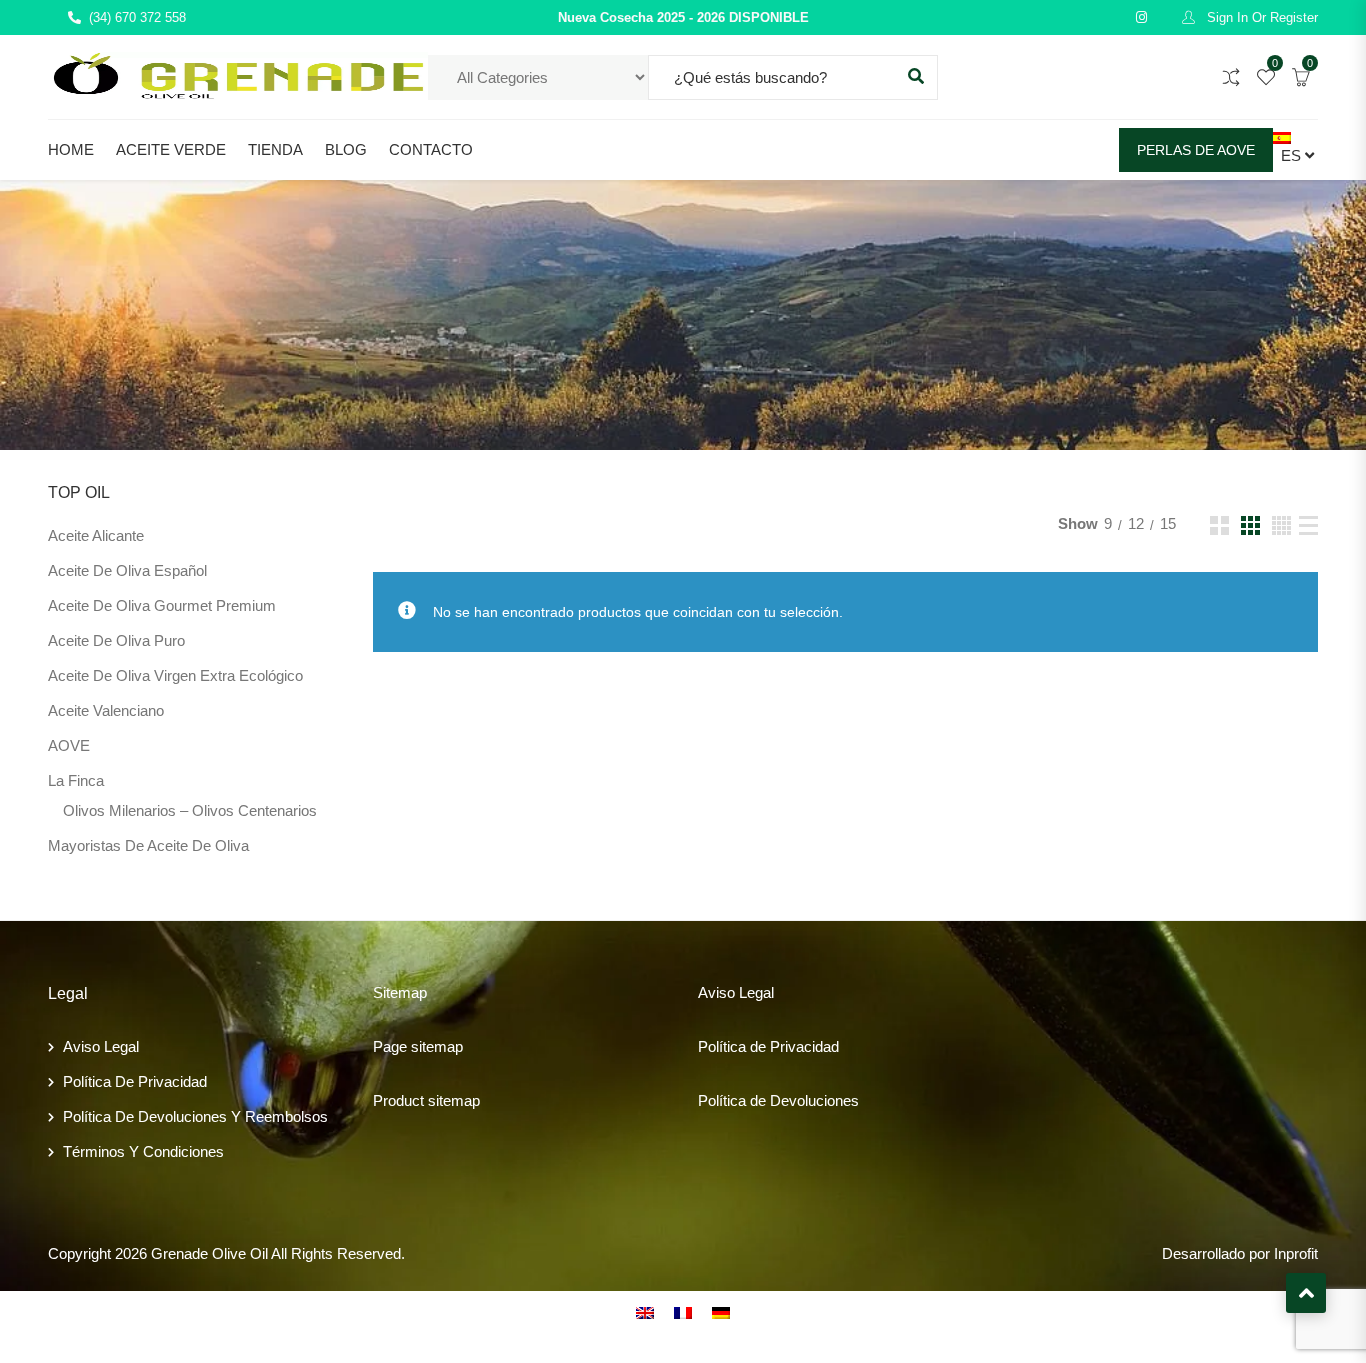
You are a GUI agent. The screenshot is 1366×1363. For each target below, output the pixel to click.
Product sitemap (426, 1100)
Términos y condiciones (143, 1151)
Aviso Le (726, 992)
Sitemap (400, 992)
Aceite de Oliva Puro (116, 640)
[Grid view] (1219, 525)
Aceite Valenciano (106, 710)
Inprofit (1296, 1253)
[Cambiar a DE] (721, 1312)
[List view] (1308, 525)
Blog (346, 149)
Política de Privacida (764, 1046)
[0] (1266, 78)
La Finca (76, 780)
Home (71, 149)
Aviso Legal (101, 1046)
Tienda (275, 149)
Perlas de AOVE (1196, 150)
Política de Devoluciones (778, 1100)
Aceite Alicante (96, 535)
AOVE (69, 745)
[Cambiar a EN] (645, 1312)
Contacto (431, 149)
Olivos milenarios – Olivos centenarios (190, 810)
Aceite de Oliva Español (127, 570)
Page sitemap (418, 1046)
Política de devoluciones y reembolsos (195, 1116)
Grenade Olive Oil (209, 1253)
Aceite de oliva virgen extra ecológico (175, 675)
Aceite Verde (171, 149)
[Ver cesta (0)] (1301, 78)
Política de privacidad (135, 1081)
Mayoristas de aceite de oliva (148, 845)
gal (764, 992)
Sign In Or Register (1260, 17)
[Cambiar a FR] (683, 1312)
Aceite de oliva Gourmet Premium (162, 605)
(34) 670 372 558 (137, 17)
